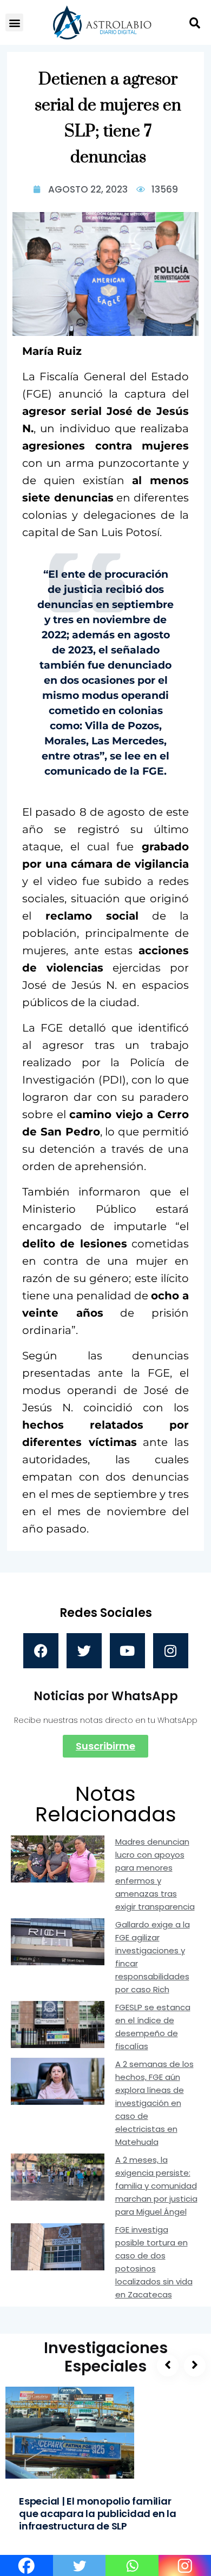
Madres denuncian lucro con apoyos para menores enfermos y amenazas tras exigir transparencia (155, 1874)
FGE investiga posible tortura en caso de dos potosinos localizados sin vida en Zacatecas (154, 2262)
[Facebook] (41, 1651)
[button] (14, 22)
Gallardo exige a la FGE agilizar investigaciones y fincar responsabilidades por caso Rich (153, 1957)
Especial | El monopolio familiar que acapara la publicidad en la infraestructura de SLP (98, 2514)
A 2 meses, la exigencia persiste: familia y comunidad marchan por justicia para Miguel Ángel (156, 2186)
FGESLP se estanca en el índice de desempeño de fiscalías (153, 2027)
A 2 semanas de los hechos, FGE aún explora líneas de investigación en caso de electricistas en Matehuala (154, 2103)
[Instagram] (171, 1651)
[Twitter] (84, 1651)
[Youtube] (127, 1651)
